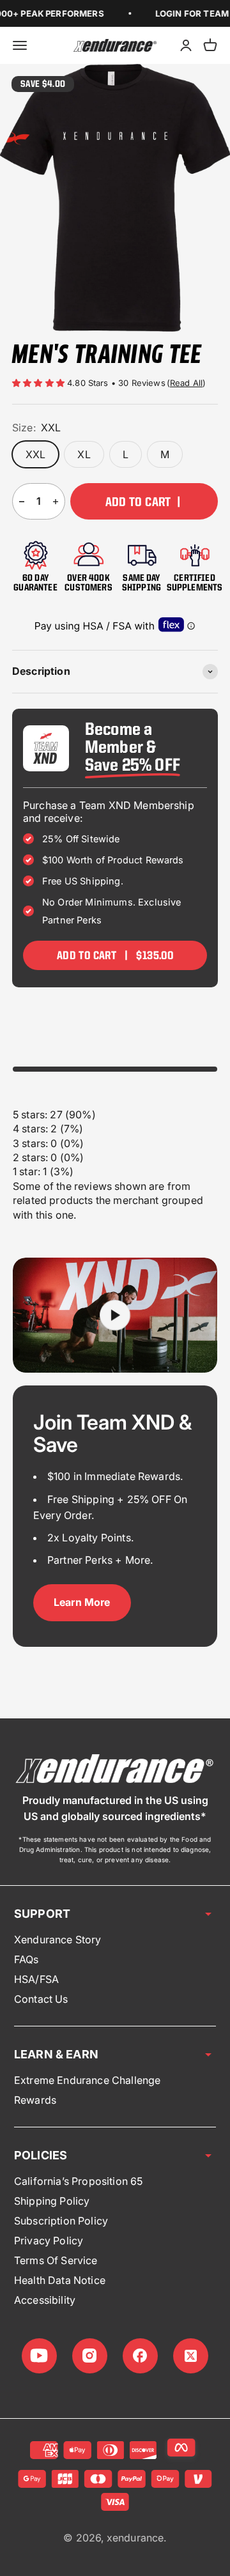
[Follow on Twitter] (191, 2356)
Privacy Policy (49, 2241)
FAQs (27, 1959)
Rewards (35, 2100)
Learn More (82, 1602)
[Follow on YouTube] (39, 2356)
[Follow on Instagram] (90, 2356)
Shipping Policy (52, 2201)
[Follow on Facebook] (140, 2356)
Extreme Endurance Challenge (87, 2080)
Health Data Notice (60, 2280)
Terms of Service (56, 2260)
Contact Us (41, 1999)
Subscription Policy (61, 2221)
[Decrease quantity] (22, 501)
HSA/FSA (36, 1979)
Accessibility (45, 2300)
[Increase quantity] (56, 501)
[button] (40, 383)
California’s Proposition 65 (78, 2181)
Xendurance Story (58, 1940)
